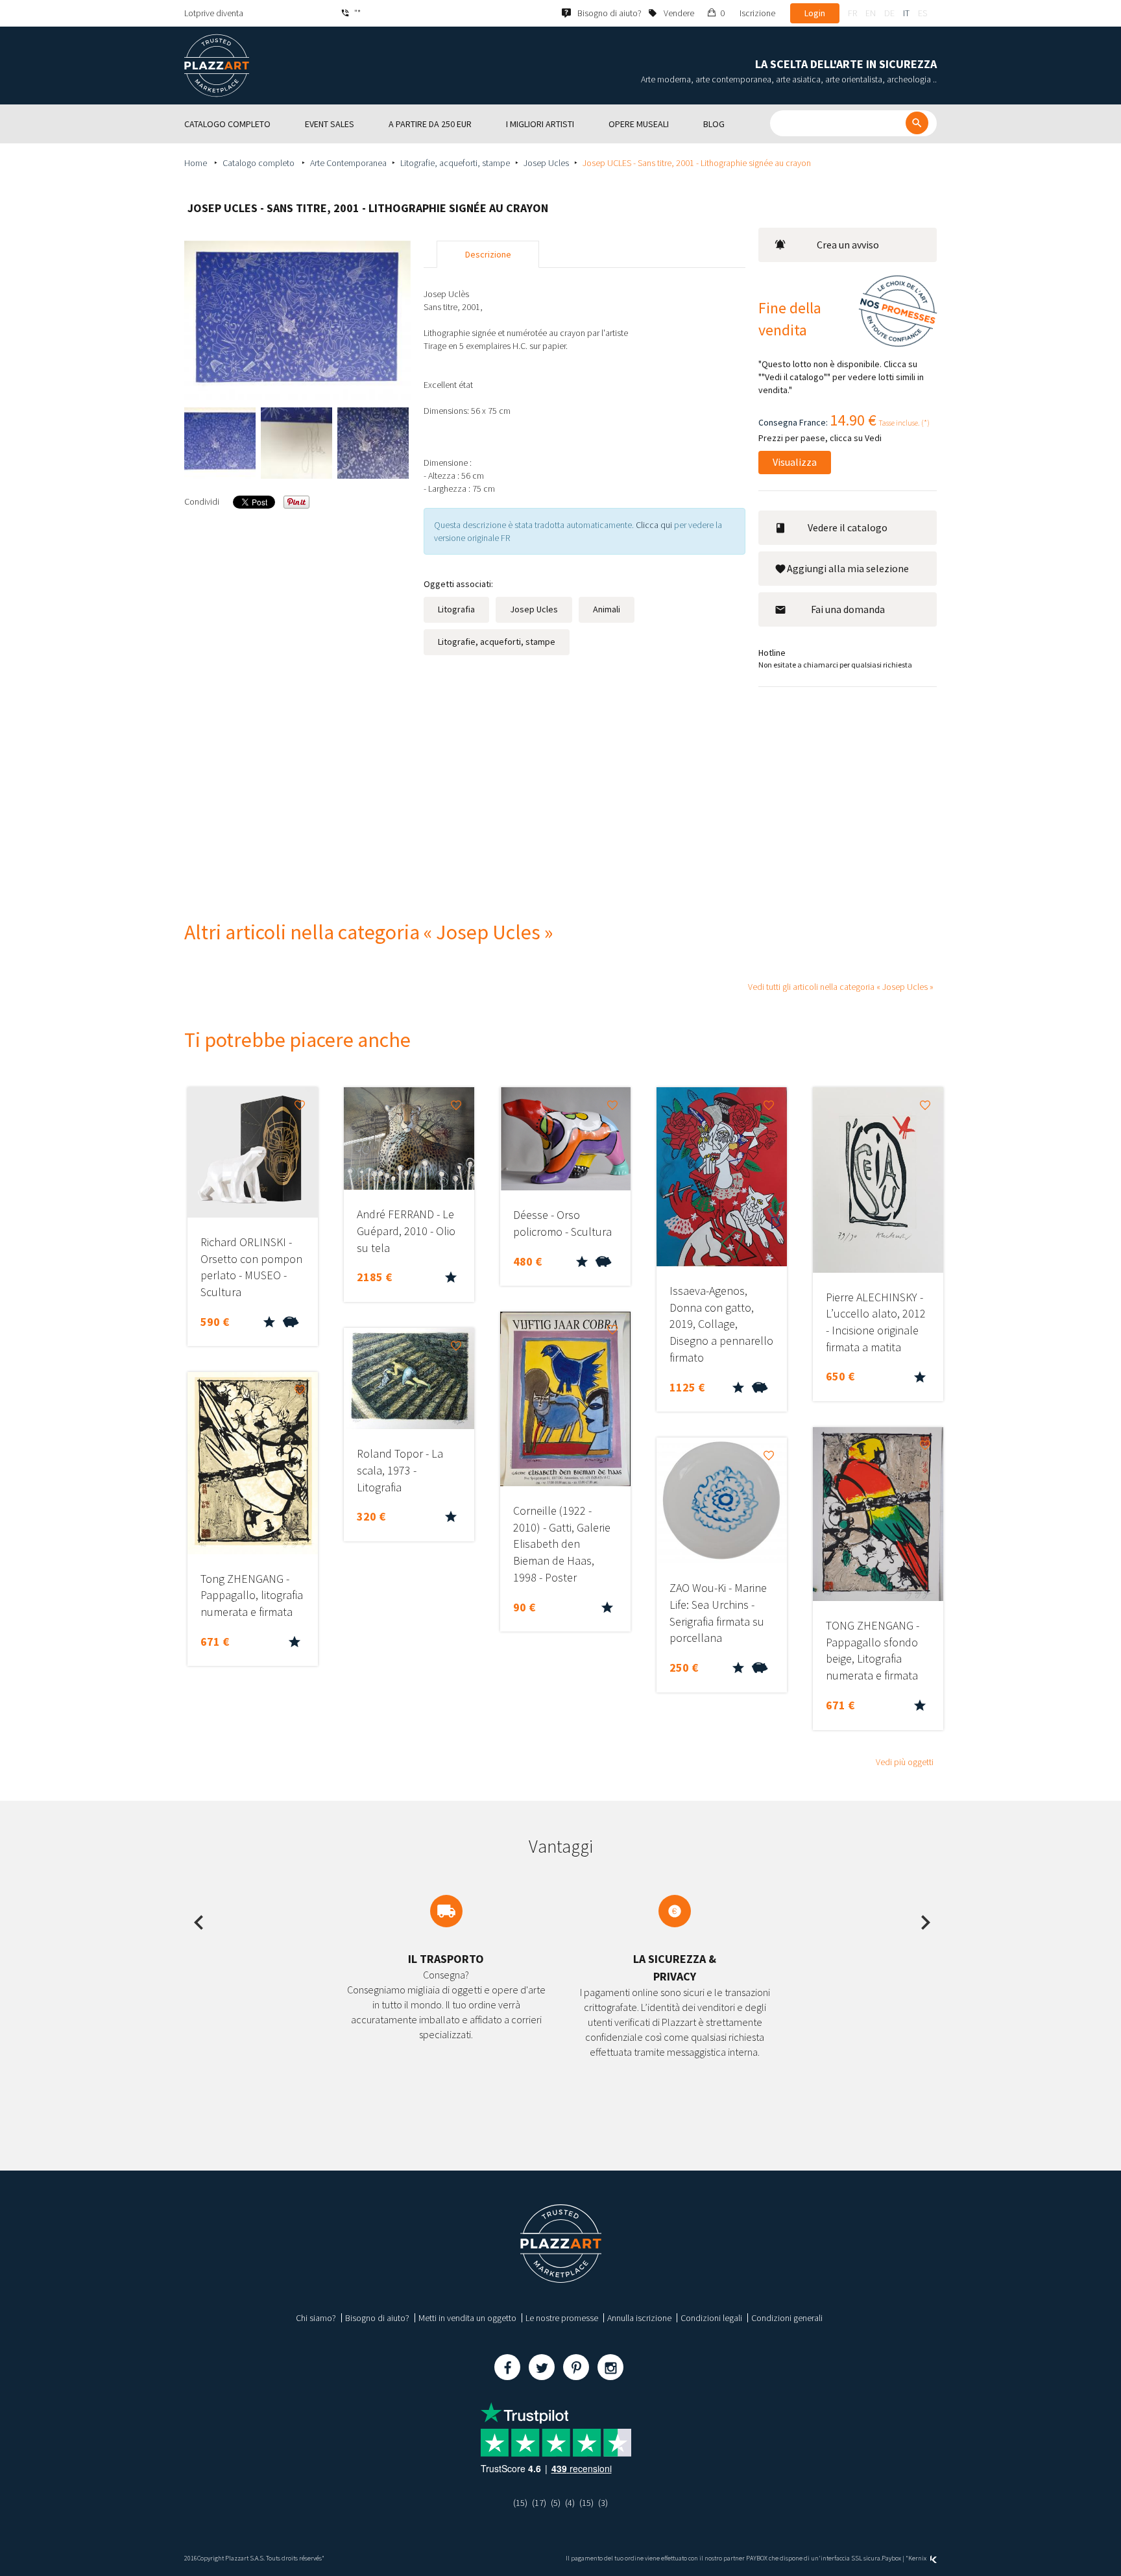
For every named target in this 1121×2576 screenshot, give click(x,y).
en (871, 13)
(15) (520, 2503)
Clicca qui (655, 525)
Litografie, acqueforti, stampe (455, 163)
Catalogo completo (259, 163)
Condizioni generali (787, 2318)
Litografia (456, 609)
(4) (570, 2503)
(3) (603, 2503)
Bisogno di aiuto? (377, 2318)
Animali (607, 609)
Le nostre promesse (562, 2318)
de (889, 13)
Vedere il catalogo (848, 527)
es (922, 13)
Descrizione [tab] (488, 254)
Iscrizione (757, 13)
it (906, 13)
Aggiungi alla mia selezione (848, 568)
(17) (539, 2503)
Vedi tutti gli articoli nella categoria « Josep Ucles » (841, 987)
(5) (556, 2503)
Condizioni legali (711, 2318)
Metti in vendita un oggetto (467, 2318)
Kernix (918, 2558)
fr (852, 13)
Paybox (891, 2558)
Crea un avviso (848, 245)
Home (197, 163)
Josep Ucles (546, 163)
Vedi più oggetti (905, 1762)
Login (815, 13)
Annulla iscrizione (639, 2318)
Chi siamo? (316, 2318)
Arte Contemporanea (348, 163)
